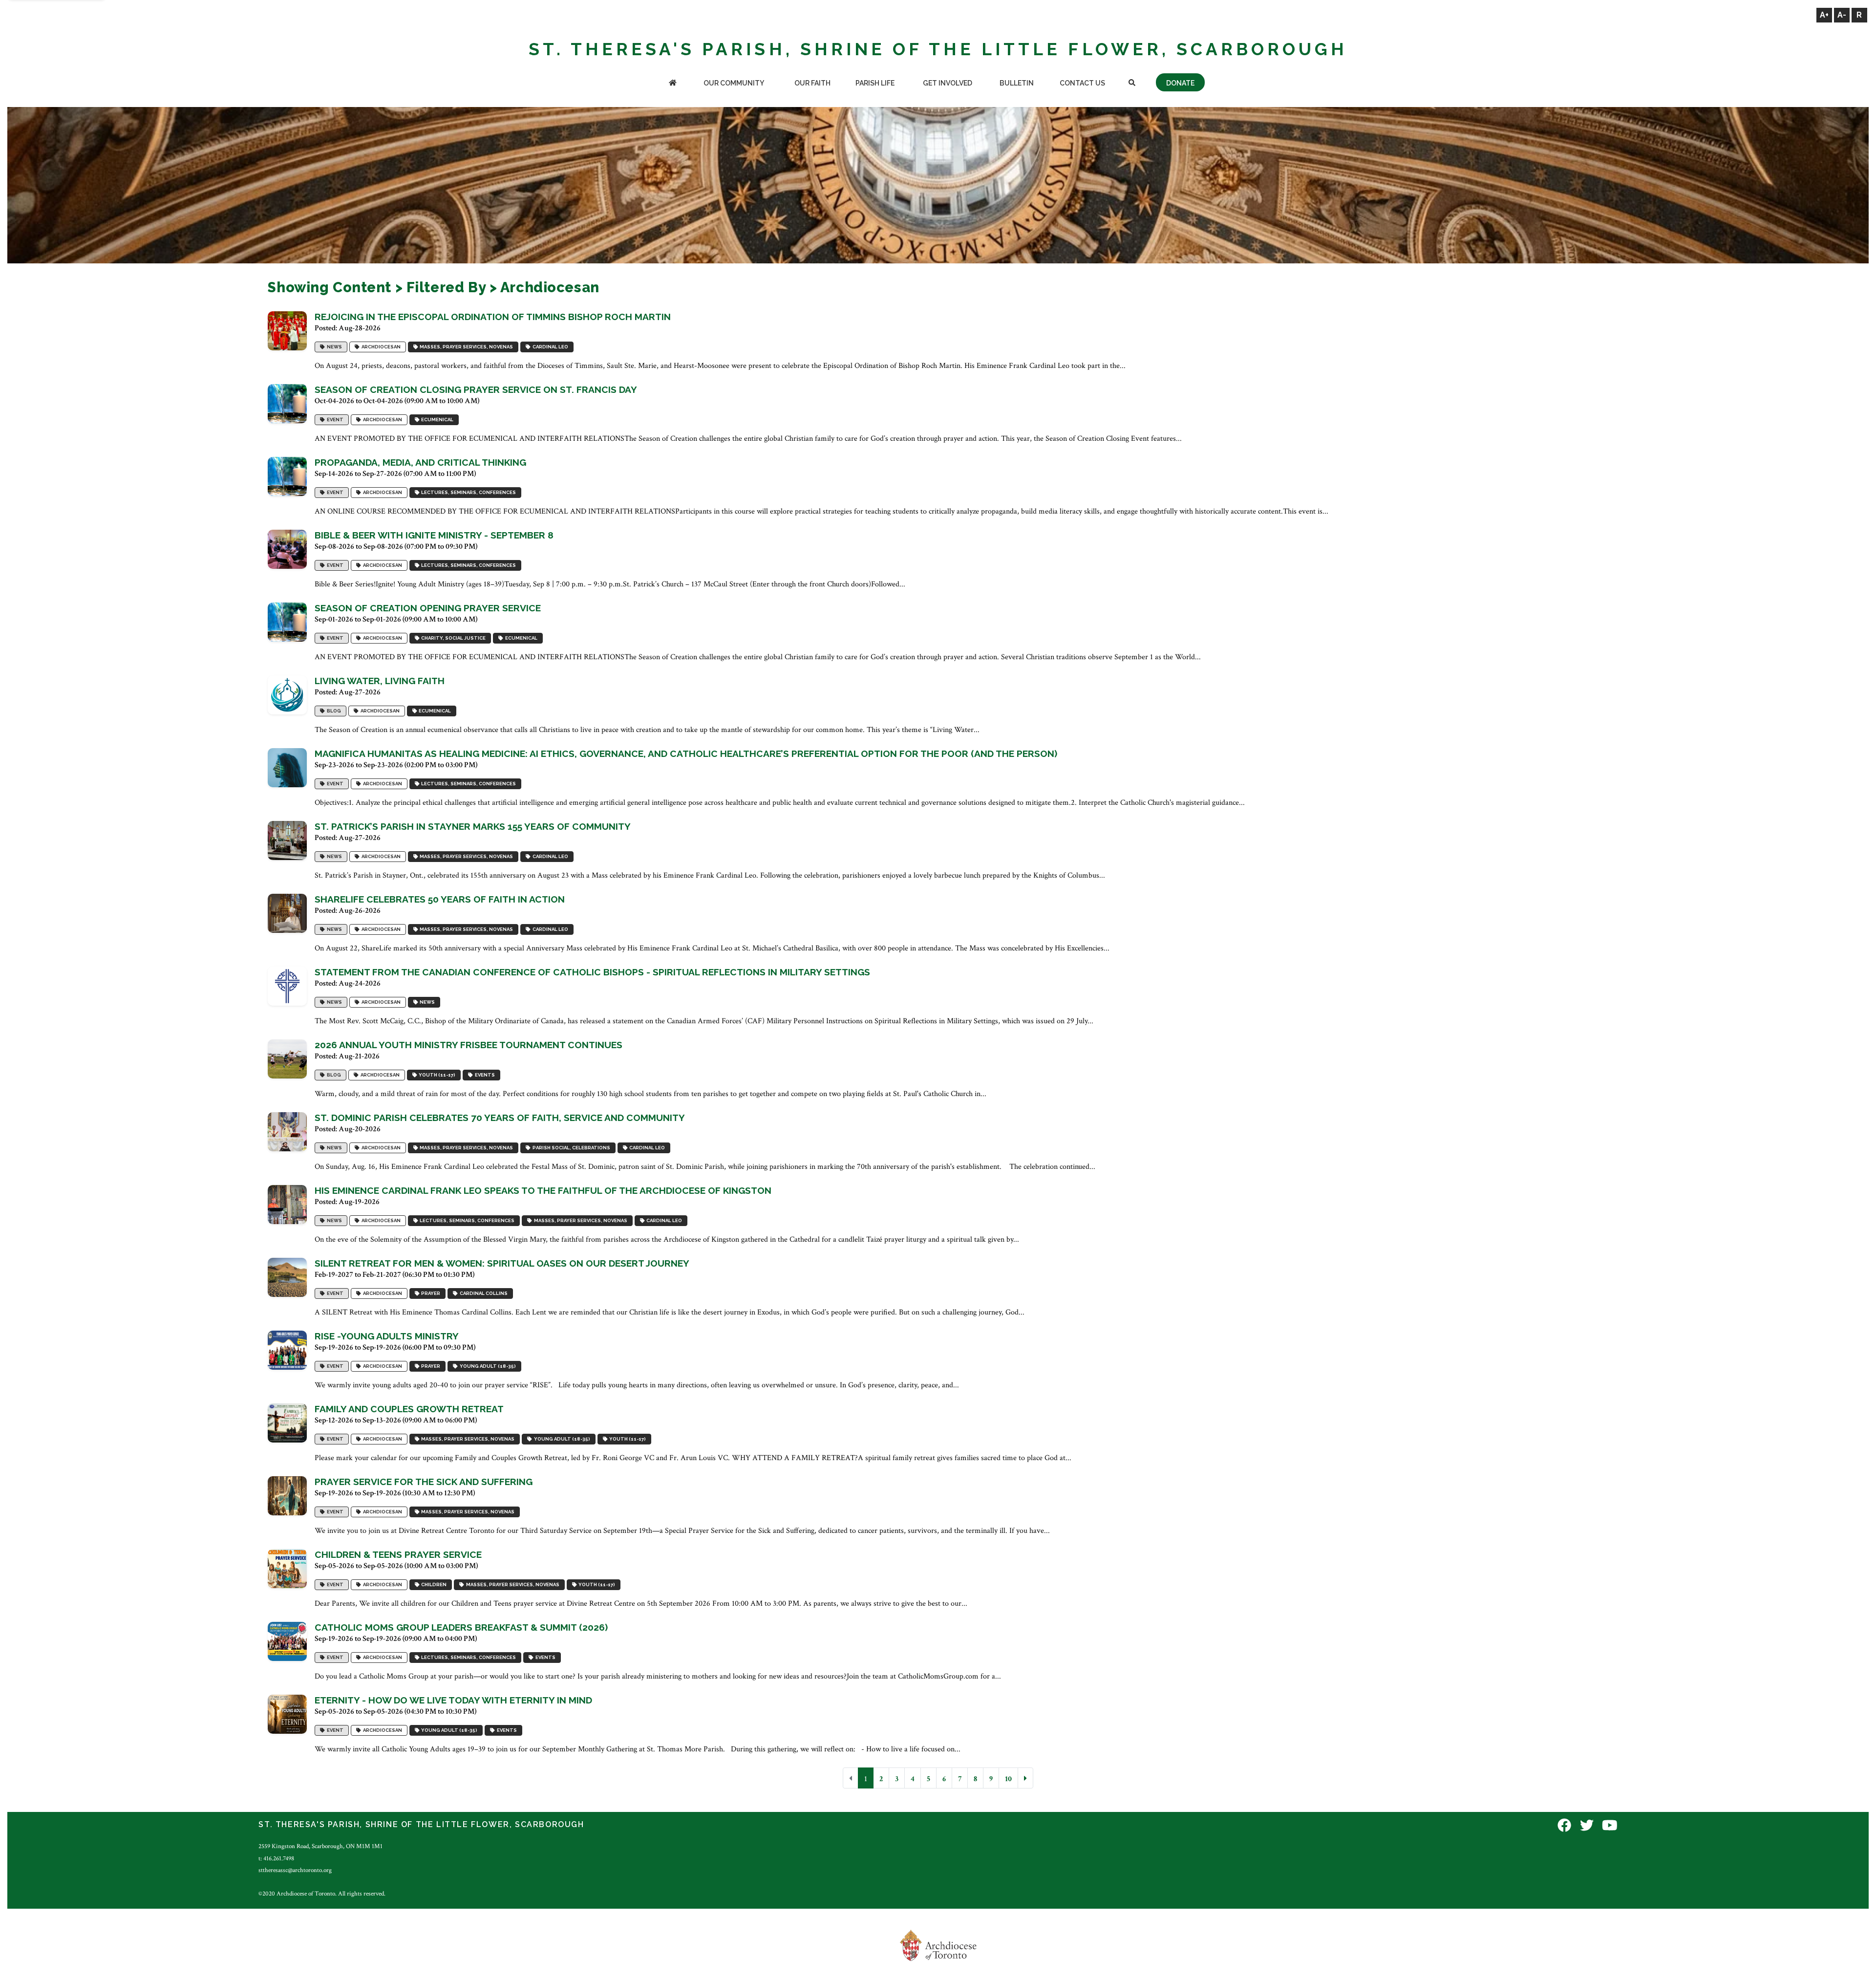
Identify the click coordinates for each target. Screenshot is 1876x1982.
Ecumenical (436, 420)
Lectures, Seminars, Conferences (468, 492)
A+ (1824, 15)
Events (484, 1075)
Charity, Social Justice (452, 638)
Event (334, 420)
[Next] (1025, 1778)
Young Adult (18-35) (487, 1366)
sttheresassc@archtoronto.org (295, 1870)
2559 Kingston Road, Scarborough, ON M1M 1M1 (320, 1846)
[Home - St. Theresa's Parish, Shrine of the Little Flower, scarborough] (672, 84)
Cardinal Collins (483, 1293)
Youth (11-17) (436, 1075)
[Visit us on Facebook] (1564, 1826)
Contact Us (1082, 83)
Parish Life (875, 83)
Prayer (430, 1293)
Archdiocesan (380, 347)
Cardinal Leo (549, 347)
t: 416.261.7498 (276, 1858)
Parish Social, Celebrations (570, 1148)
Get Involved (948, 83)
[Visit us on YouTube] (1610, 1826)
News (333, 347)
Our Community (734, 83)
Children (433, 1584)
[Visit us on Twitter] (1587, 1826)
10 (1008, 1779)
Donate (1180, 83)
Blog (333, 711)
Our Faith (812, 83)
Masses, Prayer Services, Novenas (465, 347)
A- (1842, 15)
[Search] (1132, 84)
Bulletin (1017, 83)
